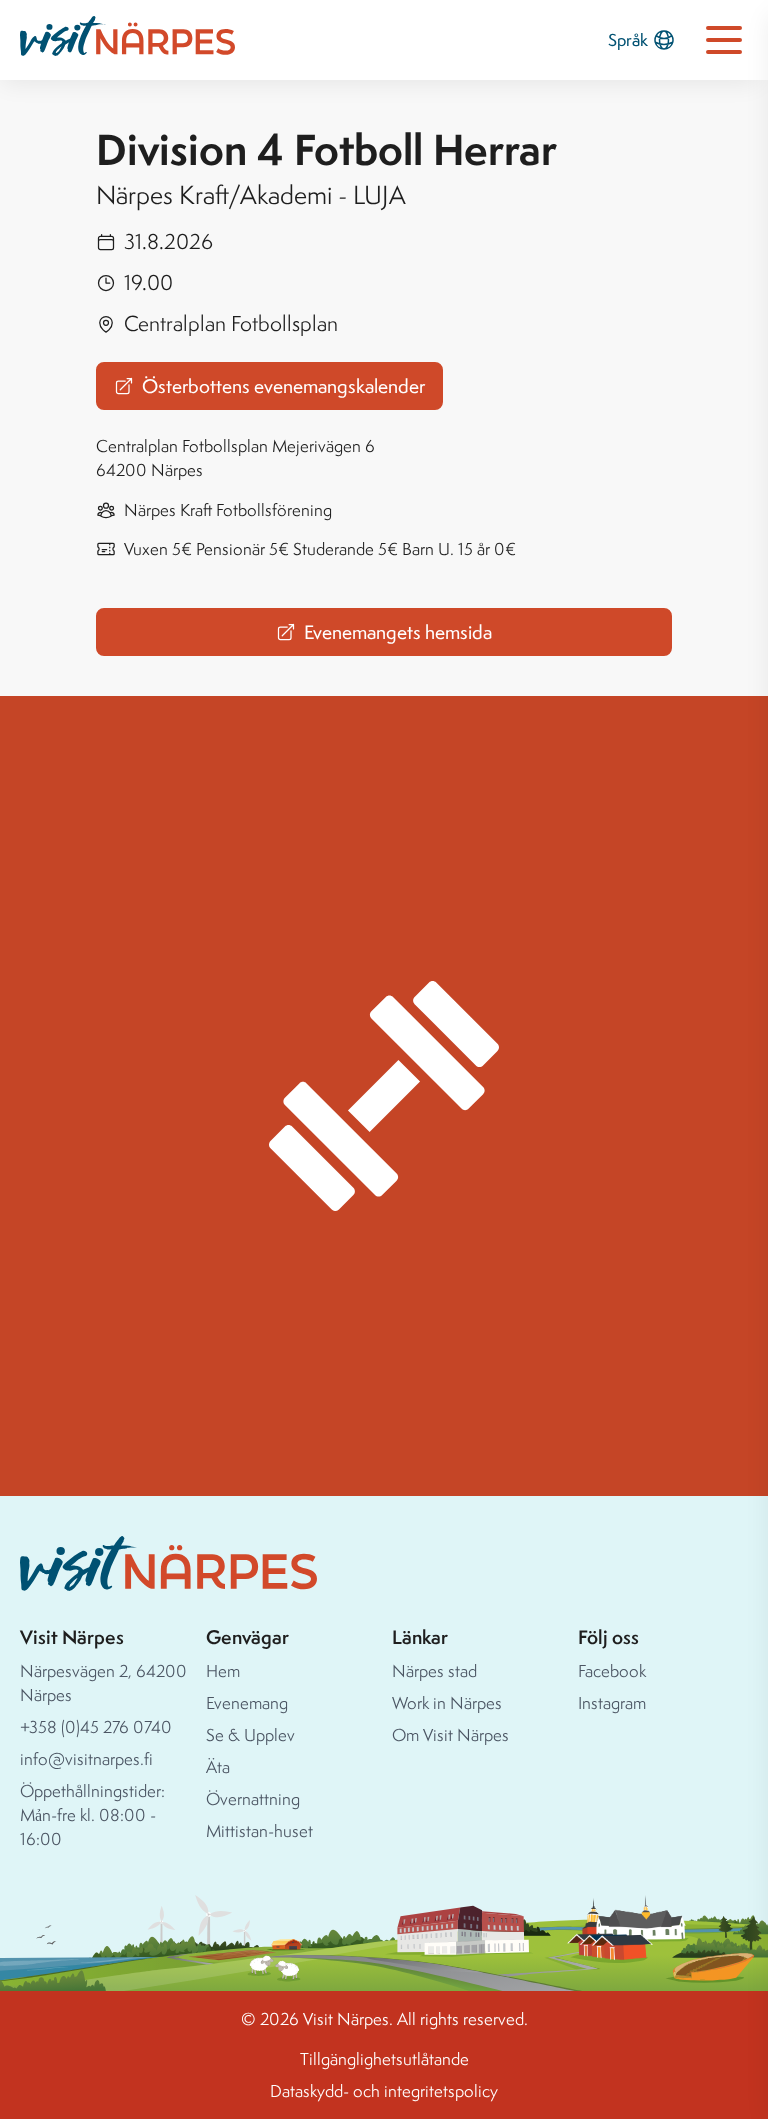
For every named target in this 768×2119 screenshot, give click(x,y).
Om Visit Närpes (450, 1734)
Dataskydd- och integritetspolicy (384, 2090)
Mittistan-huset (259, 1830)
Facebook (612, 1670)
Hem (223, 1670)
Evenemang (247, 1702)
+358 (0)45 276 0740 (96, 1726)
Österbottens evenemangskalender (283, 386)
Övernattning (253, 1798)
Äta (218, 1766)
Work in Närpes (447, 1702)
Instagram (612, 1702)
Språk (628, 39)
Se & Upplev (250, 1734)
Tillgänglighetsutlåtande (384, 2058)
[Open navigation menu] (724, 40)
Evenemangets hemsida (398, 632)
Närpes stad (434, 1670)
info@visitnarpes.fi (86, 1758)
